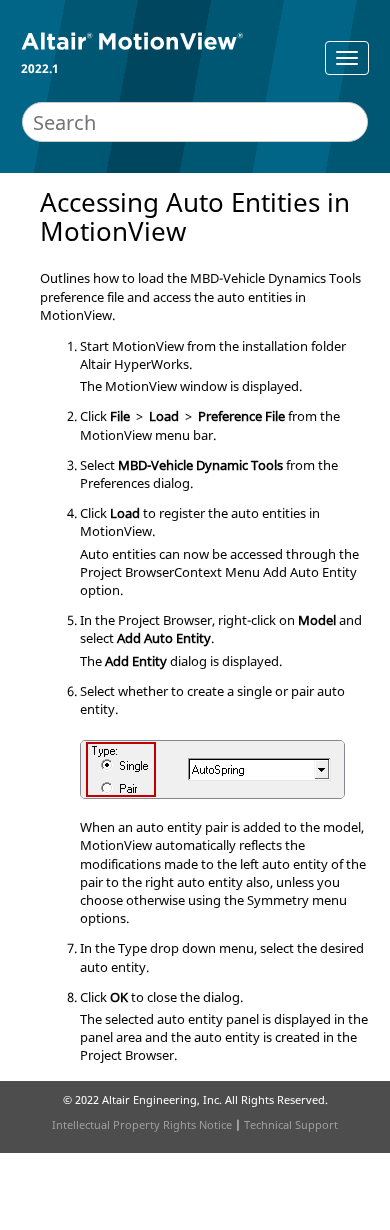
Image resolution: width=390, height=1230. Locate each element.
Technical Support (291, 1124)
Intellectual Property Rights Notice (142, 1124)
